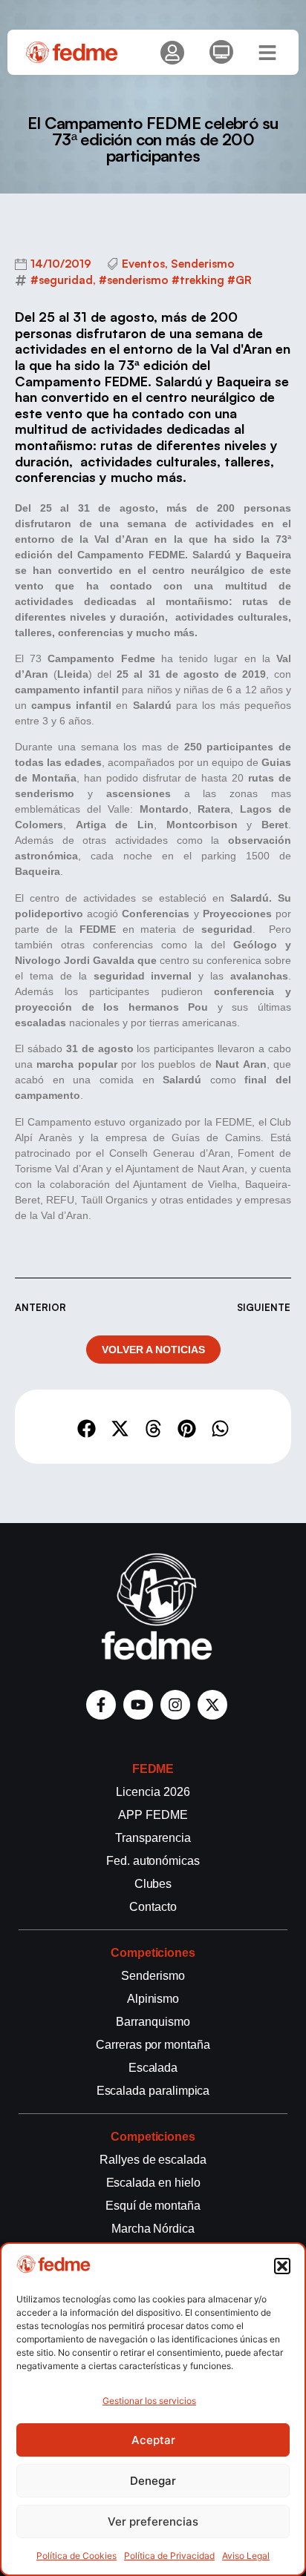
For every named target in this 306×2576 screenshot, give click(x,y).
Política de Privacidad (169, 2556)
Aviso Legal (246, 2556)
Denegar (153, 2481)
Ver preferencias (153, 2521)
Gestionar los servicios (149, 2401)
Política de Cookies (76, 2556)
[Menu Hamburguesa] (267, 53)
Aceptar (153, 2440)
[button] (282, 2266)
